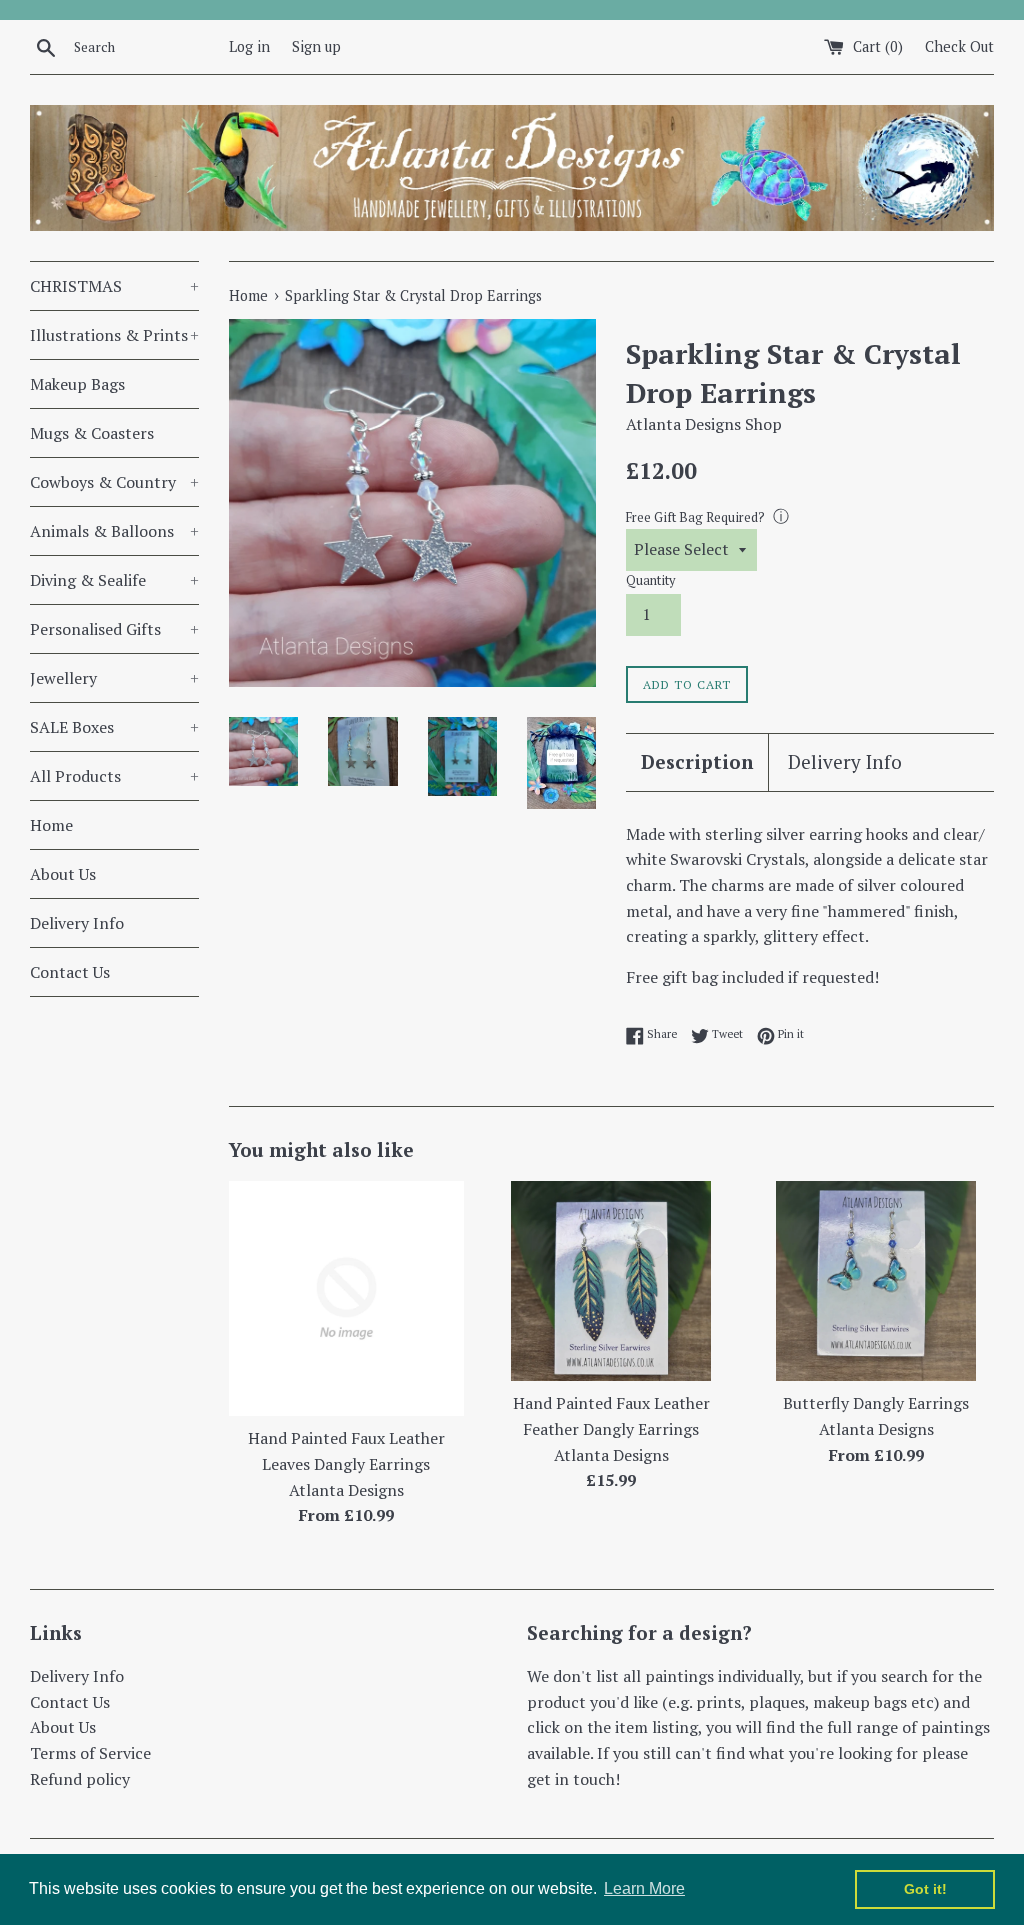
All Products (114, 776)
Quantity (650, 580)
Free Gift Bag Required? (695, 517)
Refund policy (80, 1779)
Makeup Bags (77, 384)
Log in (249, 46)
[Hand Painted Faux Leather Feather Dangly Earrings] (611, 1281)
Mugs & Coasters (92, 433)
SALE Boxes (114, 727)
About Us (63, 874)
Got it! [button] (925, 1889)
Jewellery (114, 678)
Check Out (959, 46)
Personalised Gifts (114, 629)
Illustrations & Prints (114, 335)
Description (697, 761)
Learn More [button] (644, 1888)
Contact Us (70, 972)
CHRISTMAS (114, 286)
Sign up (316, 46)
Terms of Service (90, 1753)
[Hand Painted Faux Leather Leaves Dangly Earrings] (346, 1298)
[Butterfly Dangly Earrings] (876, 1281)
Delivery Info (77, 923)
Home (51, 825)
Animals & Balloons (114, 531)
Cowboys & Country (114, 482)
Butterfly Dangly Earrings (876, 1403)
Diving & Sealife (114, 580)
